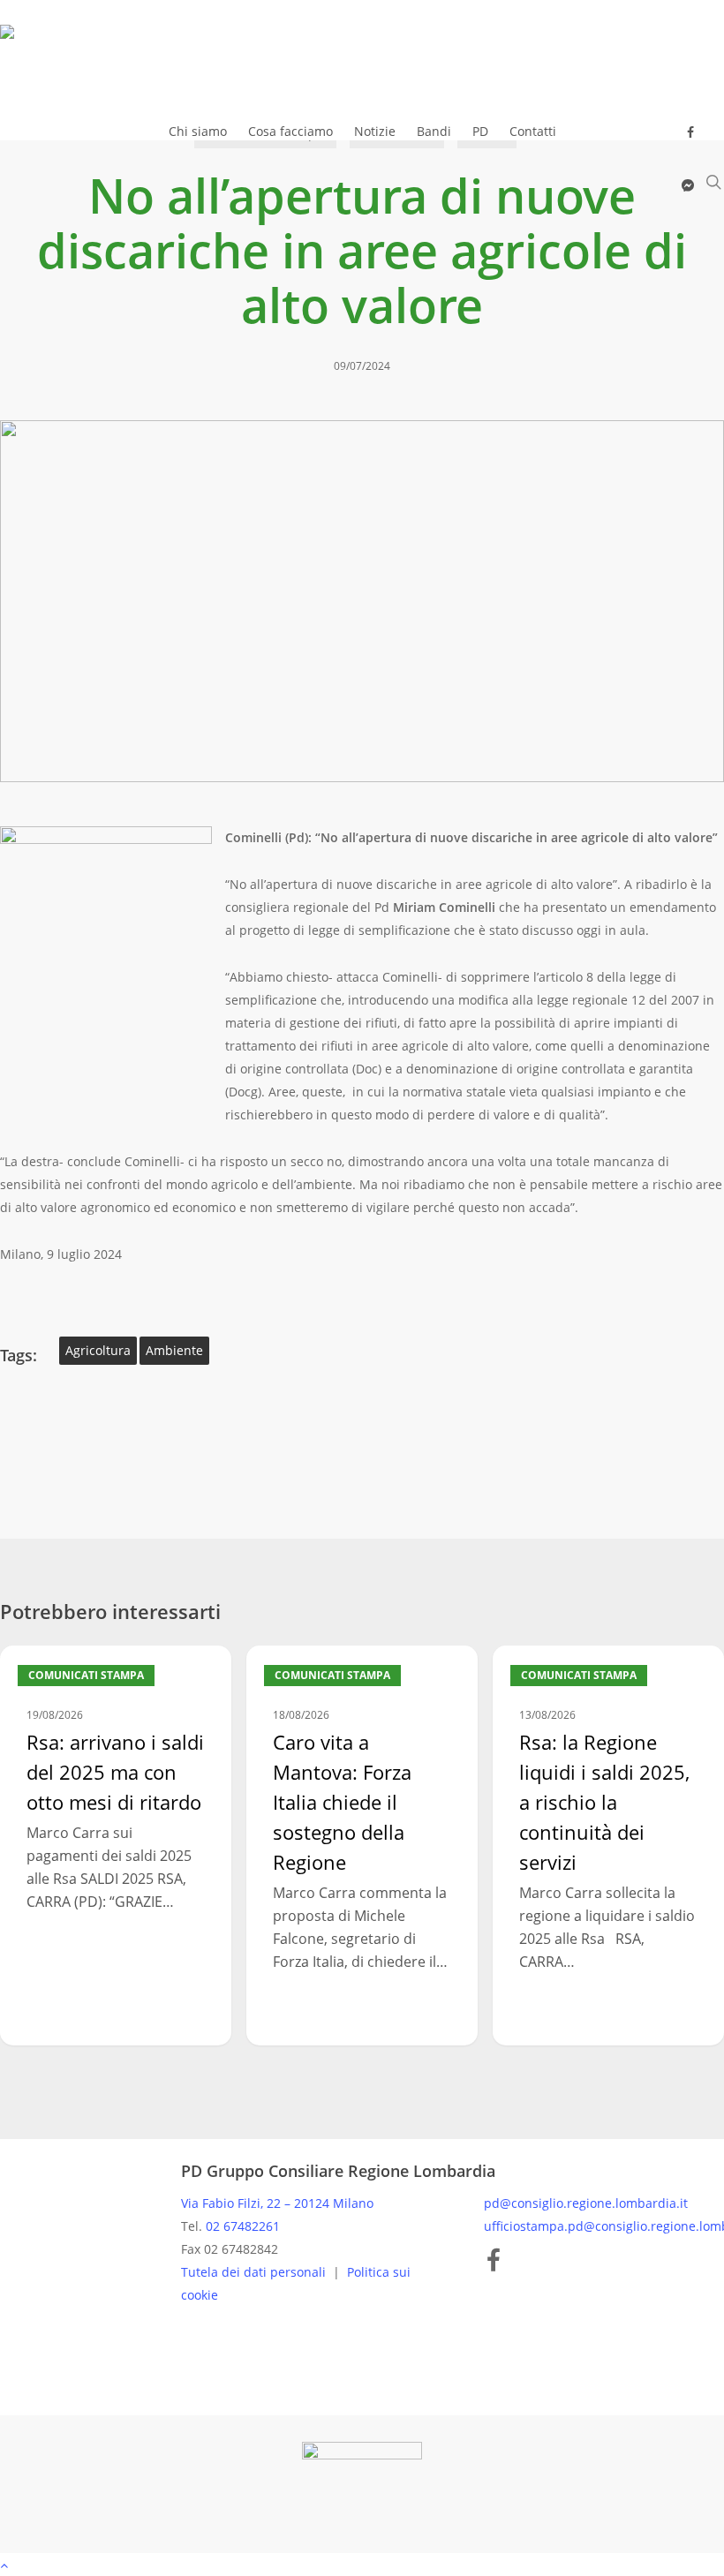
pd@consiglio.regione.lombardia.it (586, 2203)
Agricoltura (98, 1350)
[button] (362, 2565)
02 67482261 (243, 2226)
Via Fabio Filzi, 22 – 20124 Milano (277, 2203)
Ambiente (174, 1350)
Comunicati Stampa (86, 1675)
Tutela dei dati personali (255, 2272)
